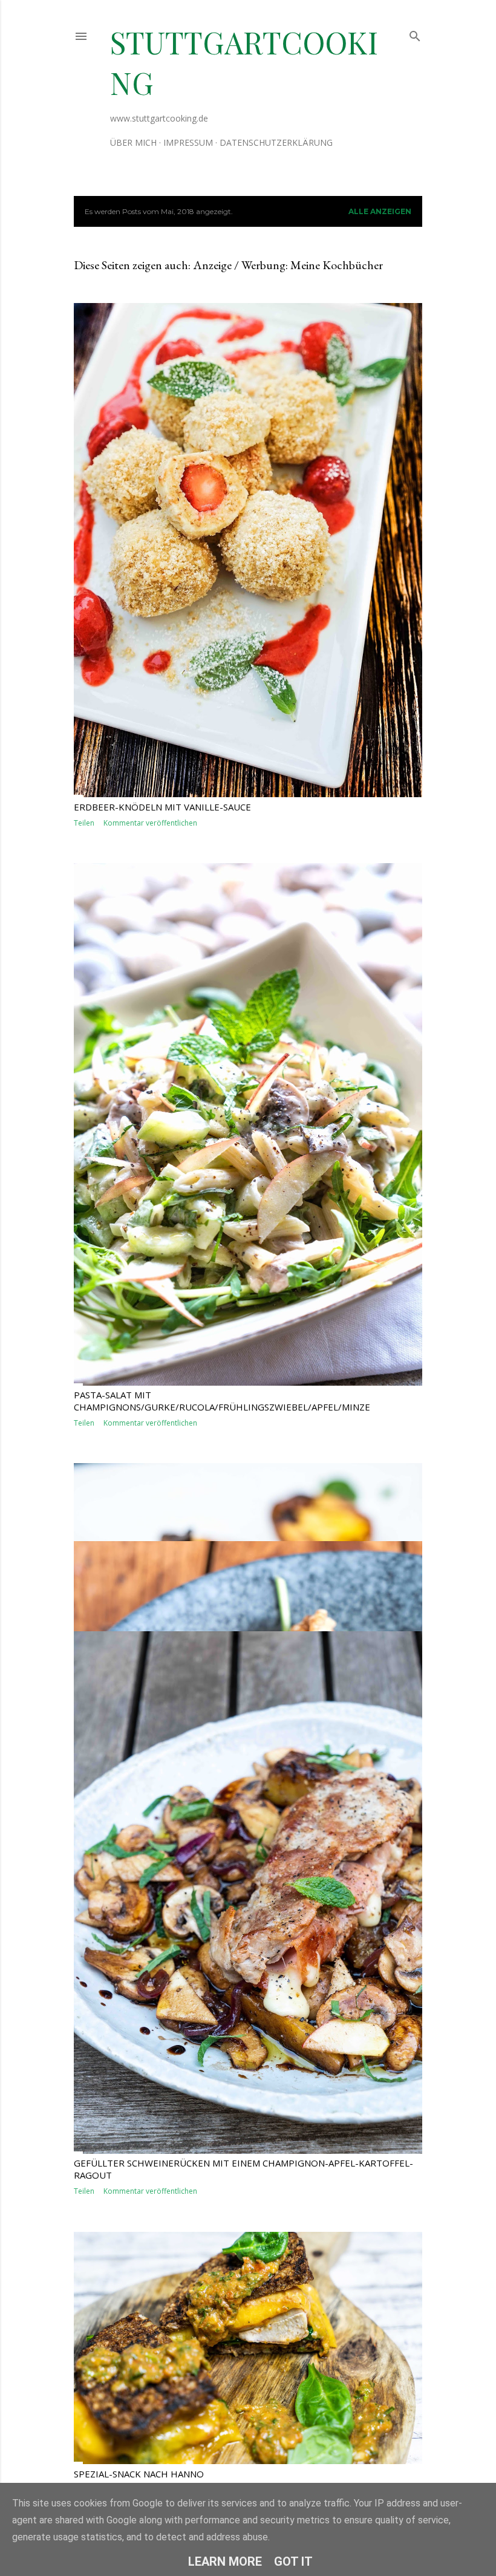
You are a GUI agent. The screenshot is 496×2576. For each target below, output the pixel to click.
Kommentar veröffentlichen (150, 823)
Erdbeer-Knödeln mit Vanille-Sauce (162, 807)
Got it (293, 2561)
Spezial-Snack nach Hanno (139, 2474)
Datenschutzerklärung (276, 142)
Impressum (188, 142)
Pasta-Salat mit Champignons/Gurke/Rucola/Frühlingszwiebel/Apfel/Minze (222, 1401)
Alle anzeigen (380, 211)
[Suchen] (415, 34)
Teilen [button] (84, 823)
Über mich (133, 142)
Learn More (225, 2561)
